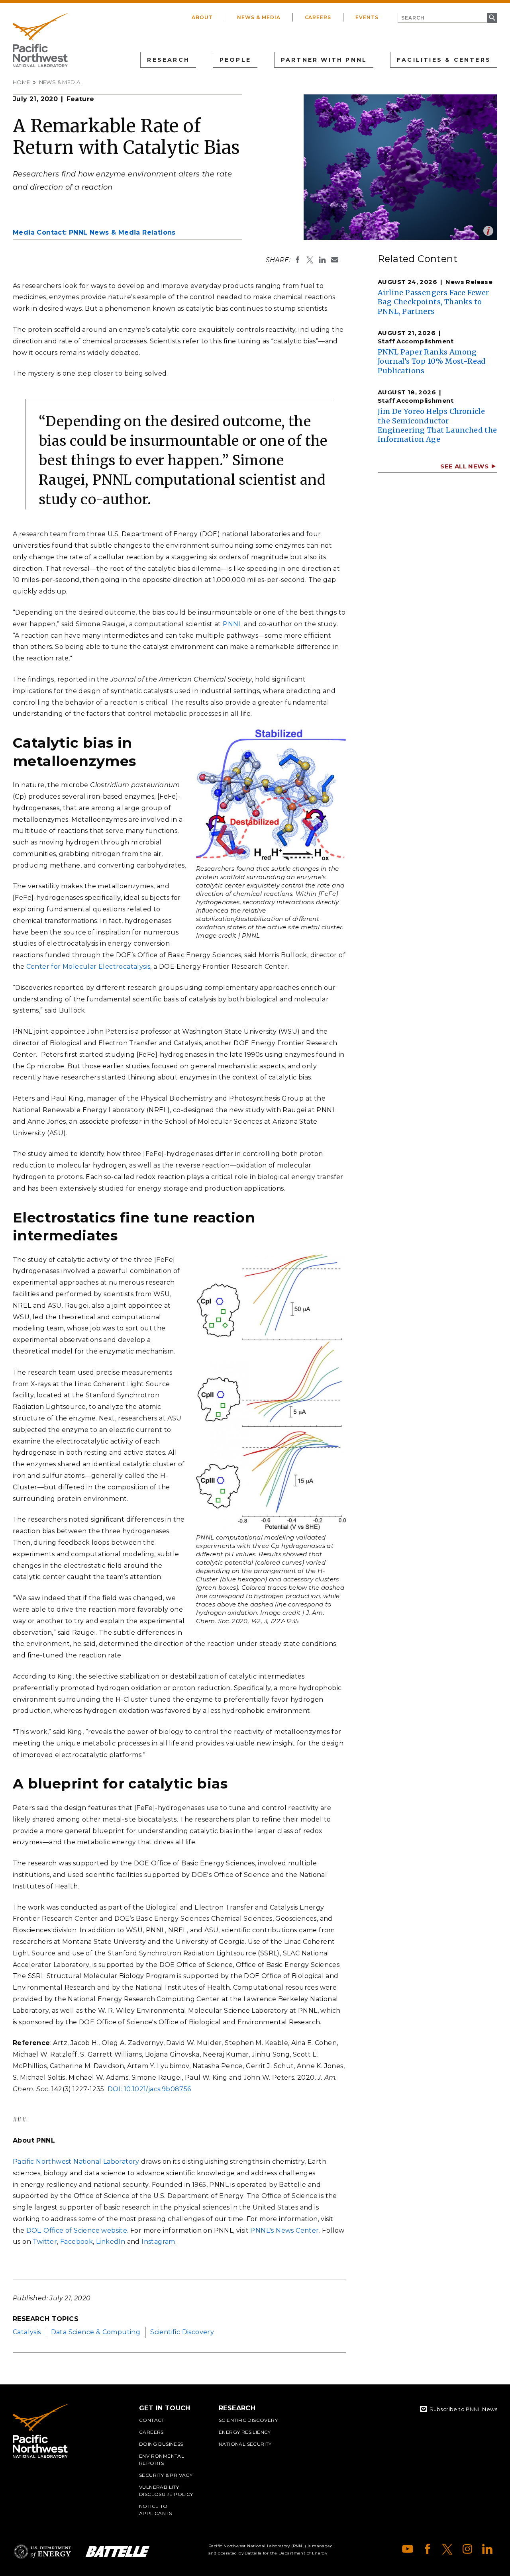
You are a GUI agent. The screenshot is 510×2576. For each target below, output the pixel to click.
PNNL (232, 624)
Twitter (45, 2242)
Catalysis (27, 2332)
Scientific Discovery (182, 2332)
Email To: (335, 260)
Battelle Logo (118, 2552)
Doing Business (161, 2444)
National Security (245, 2444)
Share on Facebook (298, 260)
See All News (464, 466)
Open (488, 231)
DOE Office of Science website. (77, 2230)
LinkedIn (111, 2242)
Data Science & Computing (96, 2332)
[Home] (40, 40)
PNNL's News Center (284, 2230)
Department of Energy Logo (43, 2552)
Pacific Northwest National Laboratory (76, 2162)
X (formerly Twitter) (447, 2549)
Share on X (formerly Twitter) (310, 260)
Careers (318, 17)
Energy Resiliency (245, 2432)
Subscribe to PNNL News (463, 2409)
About (202, 17)
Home (22, 82)
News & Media (259, 17)
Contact (152, 2420)
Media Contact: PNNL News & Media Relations (94, 232)
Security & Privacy (166, 2475)
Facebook (76, 2242)
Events (367, 17)
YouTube (408, 2549)
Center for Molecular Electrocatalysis (88, 967)
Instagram (158, 2242)
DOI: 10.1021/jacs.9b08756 (149, 2089)
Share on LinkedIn (322, 260)
